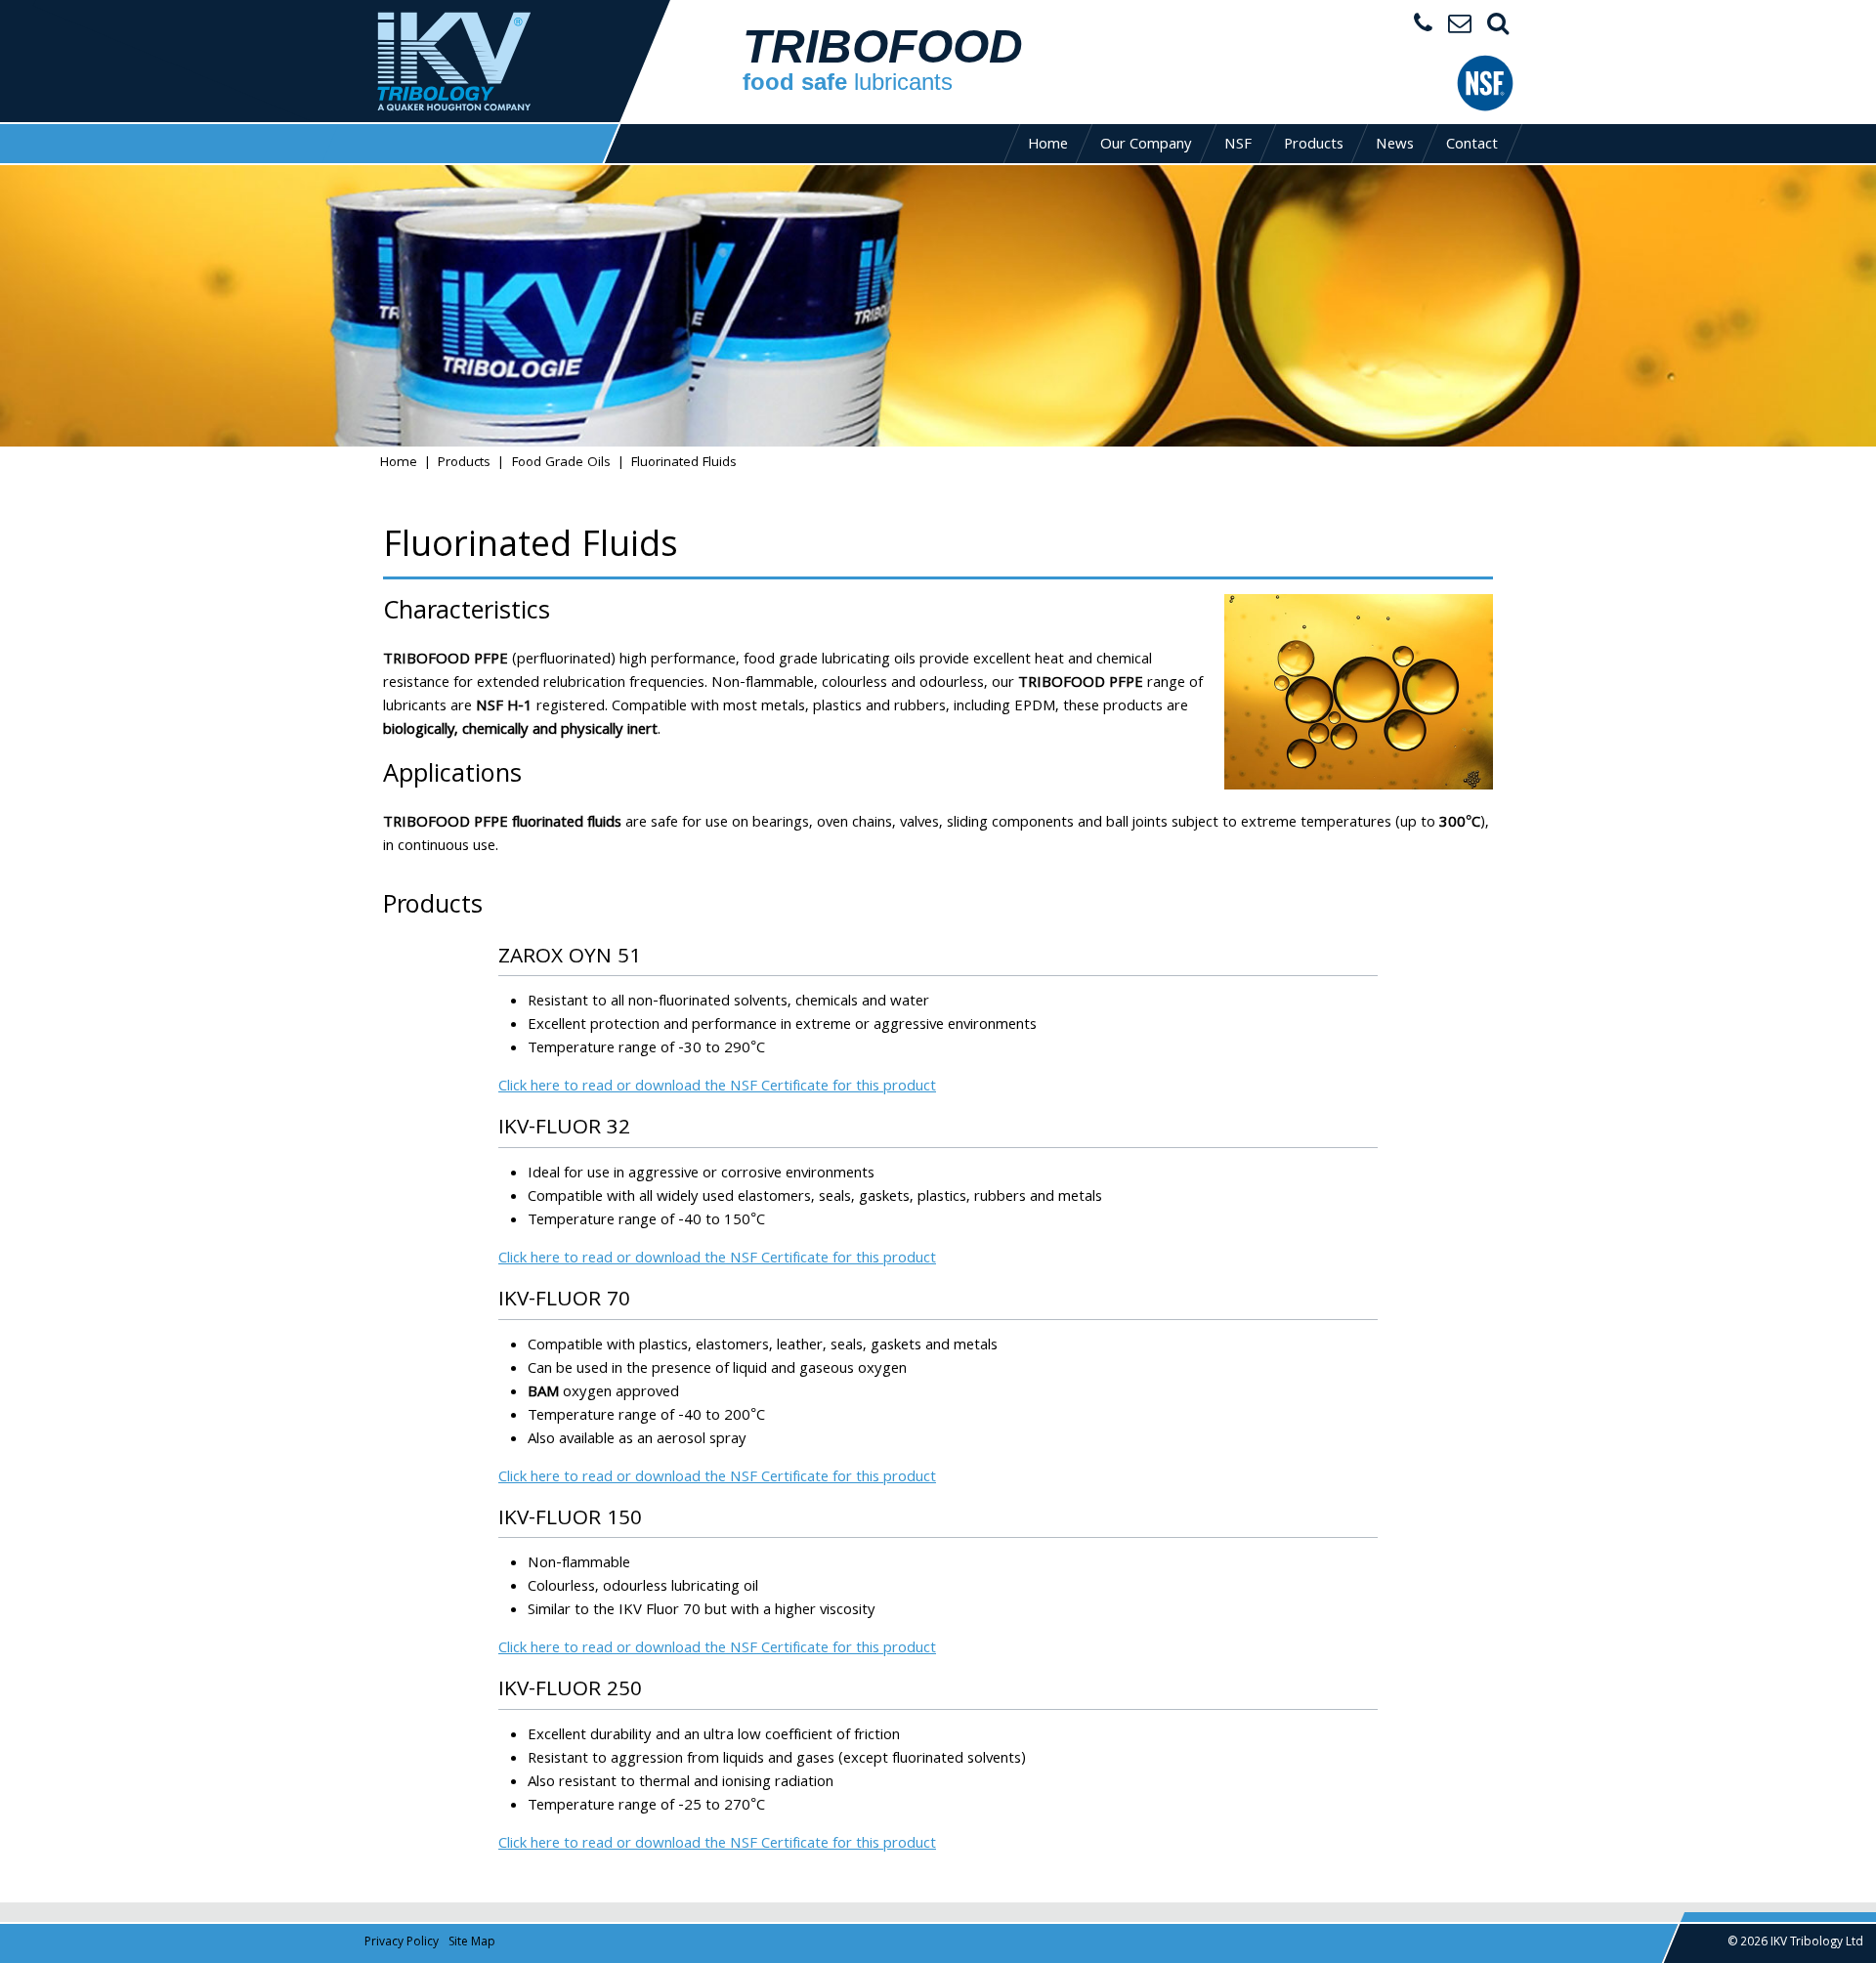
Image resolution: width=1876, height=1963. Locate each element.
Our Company (1146, 146)
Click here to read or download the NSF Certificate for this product (717, 1088)
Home (1048, 146)
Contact (1472, 146)
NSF (1238, 146)
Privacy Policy (402, 1943)
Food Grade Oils (561, 464)
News (1395, 146)
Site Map (472, 1943)
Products (1314, 146)
